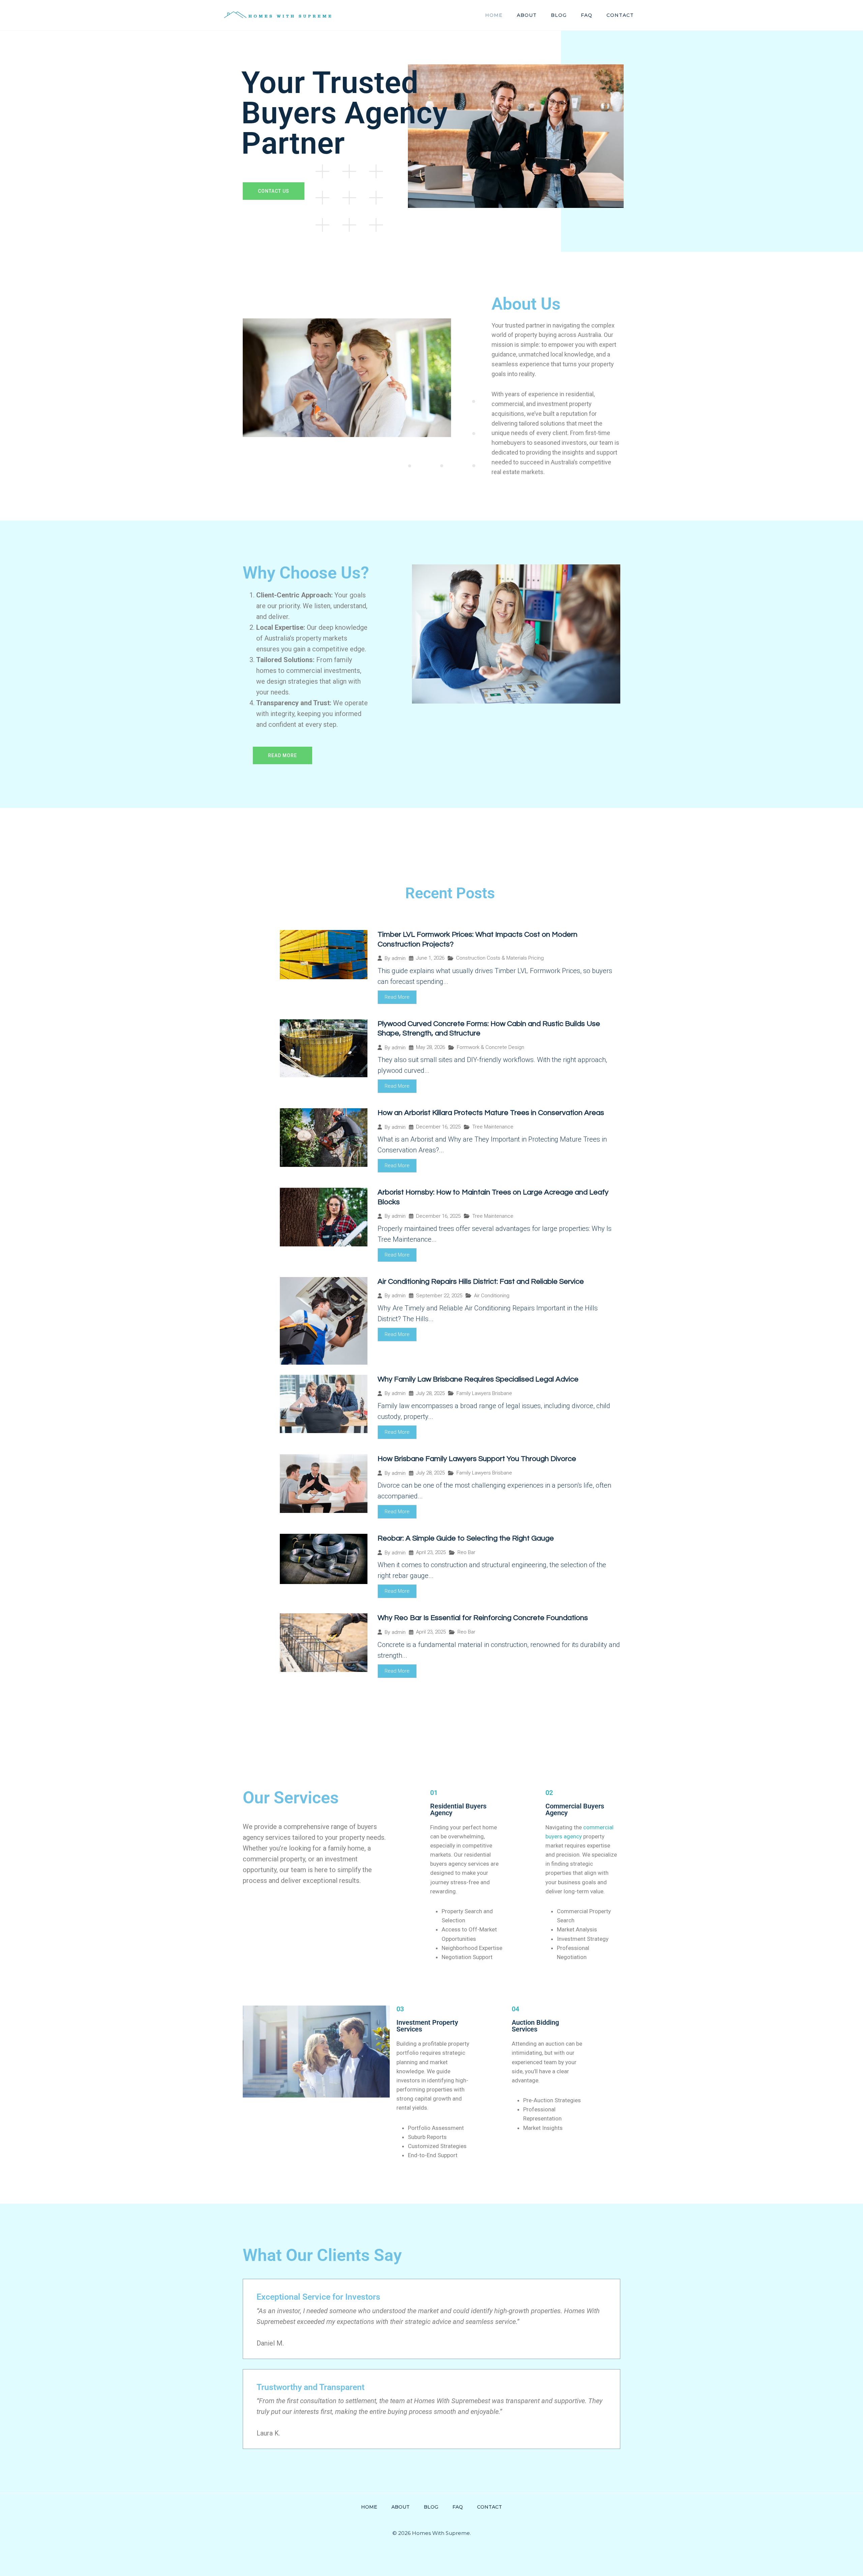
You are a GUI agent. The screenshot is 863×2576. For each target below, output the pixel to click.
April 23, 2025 (431, 1553)
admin (399, 958)
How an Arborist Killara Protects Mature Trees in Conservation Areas (491, 1113)
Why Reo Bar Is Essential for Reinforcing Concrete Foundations (483, 1618)
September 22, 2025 (439, 1296)
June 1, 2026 (430, 958)
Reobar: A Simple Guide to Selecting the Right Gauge (466, 1538)
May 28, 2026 (430, 1047)
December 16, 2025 (438, 1127)
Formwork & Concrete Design (490, 1047)
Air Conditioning (492, 1296)
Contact (620, 15)
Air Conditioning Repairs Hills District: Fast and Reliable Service (481, 1282)
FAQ (587, 15)
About (527, 15)
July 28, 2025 (430, 1393)
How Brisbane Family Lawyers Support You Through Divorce (477, 1459)
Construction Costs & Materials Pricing (500, 958)
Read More (397, 997)
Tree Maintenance (493, 1127)
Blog (559, 15)
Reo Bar (466, 1552)
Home (494, 15)
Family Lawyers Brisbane (484, 1393)
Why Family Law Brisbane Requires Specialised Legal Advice (478, 1379)
